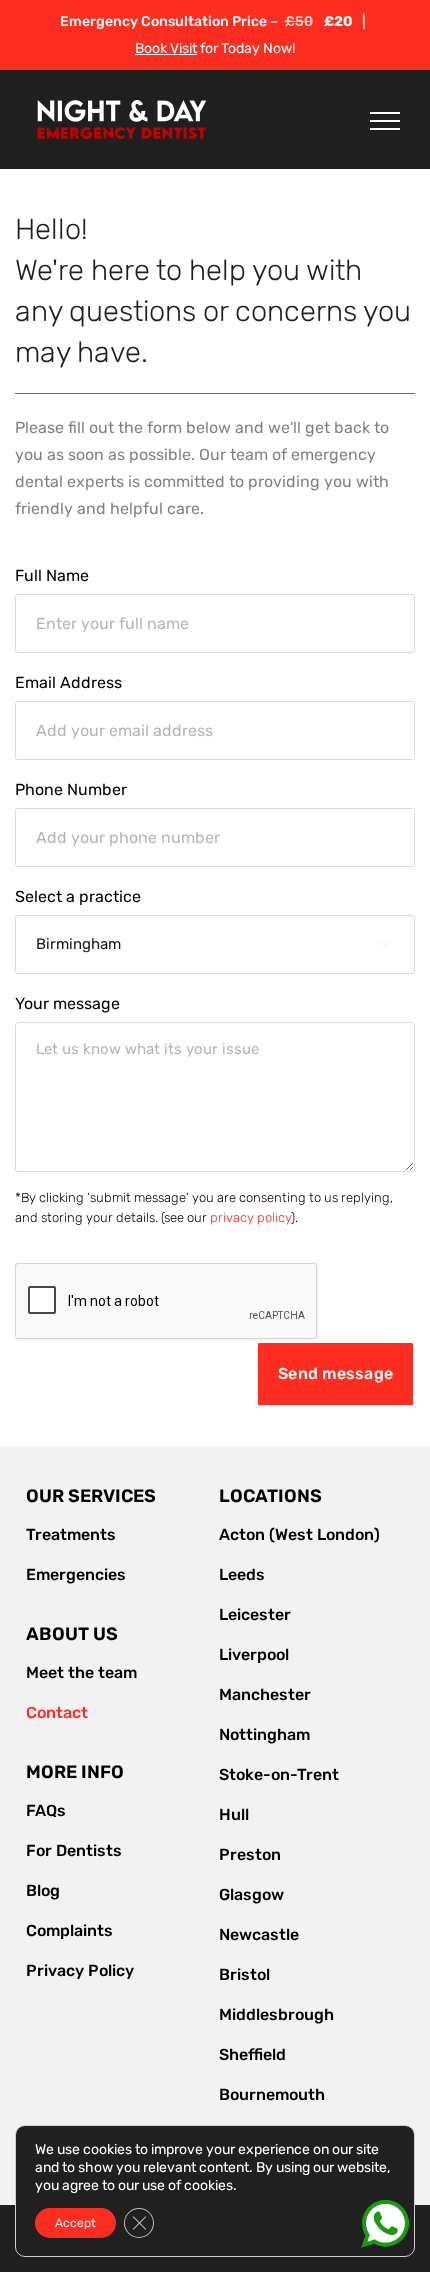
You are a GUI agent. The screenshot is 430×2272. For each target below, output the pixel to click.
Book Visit (166, 48)
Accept (75, 2223)
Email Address (68, 683)
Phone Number (71, 790)
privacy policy (250, 1217)
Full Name (52, 576)
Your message (67, 1004)
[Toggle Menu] (385, 121)
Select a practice (78, 897)
